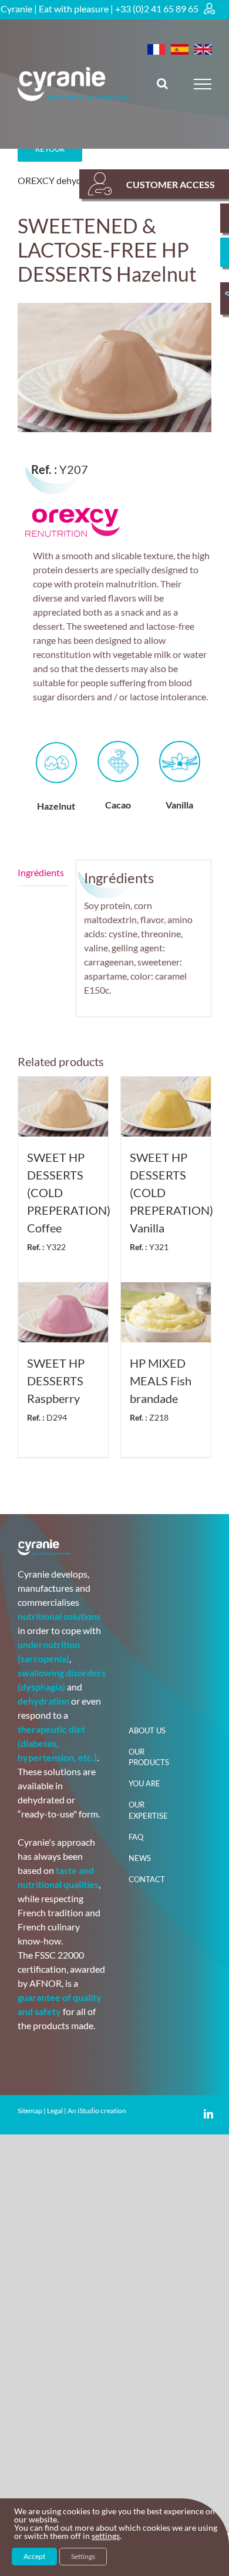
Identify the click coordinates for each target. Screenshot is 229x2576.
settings (106, 2536)
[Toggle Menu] (203, 84)
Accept (34, 2556)
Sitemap (30, 2111)
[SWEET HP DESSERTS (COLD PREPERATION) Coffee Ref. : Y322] (63, 1107)
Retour (50, 149)
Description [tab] (43, 873)
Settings (83, 2556)
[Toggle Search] (162, 83)
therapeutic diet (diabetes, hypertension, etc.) (57, 1743)
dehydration (43, 1701)
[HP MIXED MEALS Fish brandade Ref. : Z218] (166, 1312)
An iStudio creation (97, 2111)
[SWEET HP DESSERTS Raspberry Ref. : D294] (63, 1312)
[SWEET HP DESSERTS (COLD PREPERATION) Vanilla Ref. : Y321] (166, 1107)
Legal (55, 2111)
